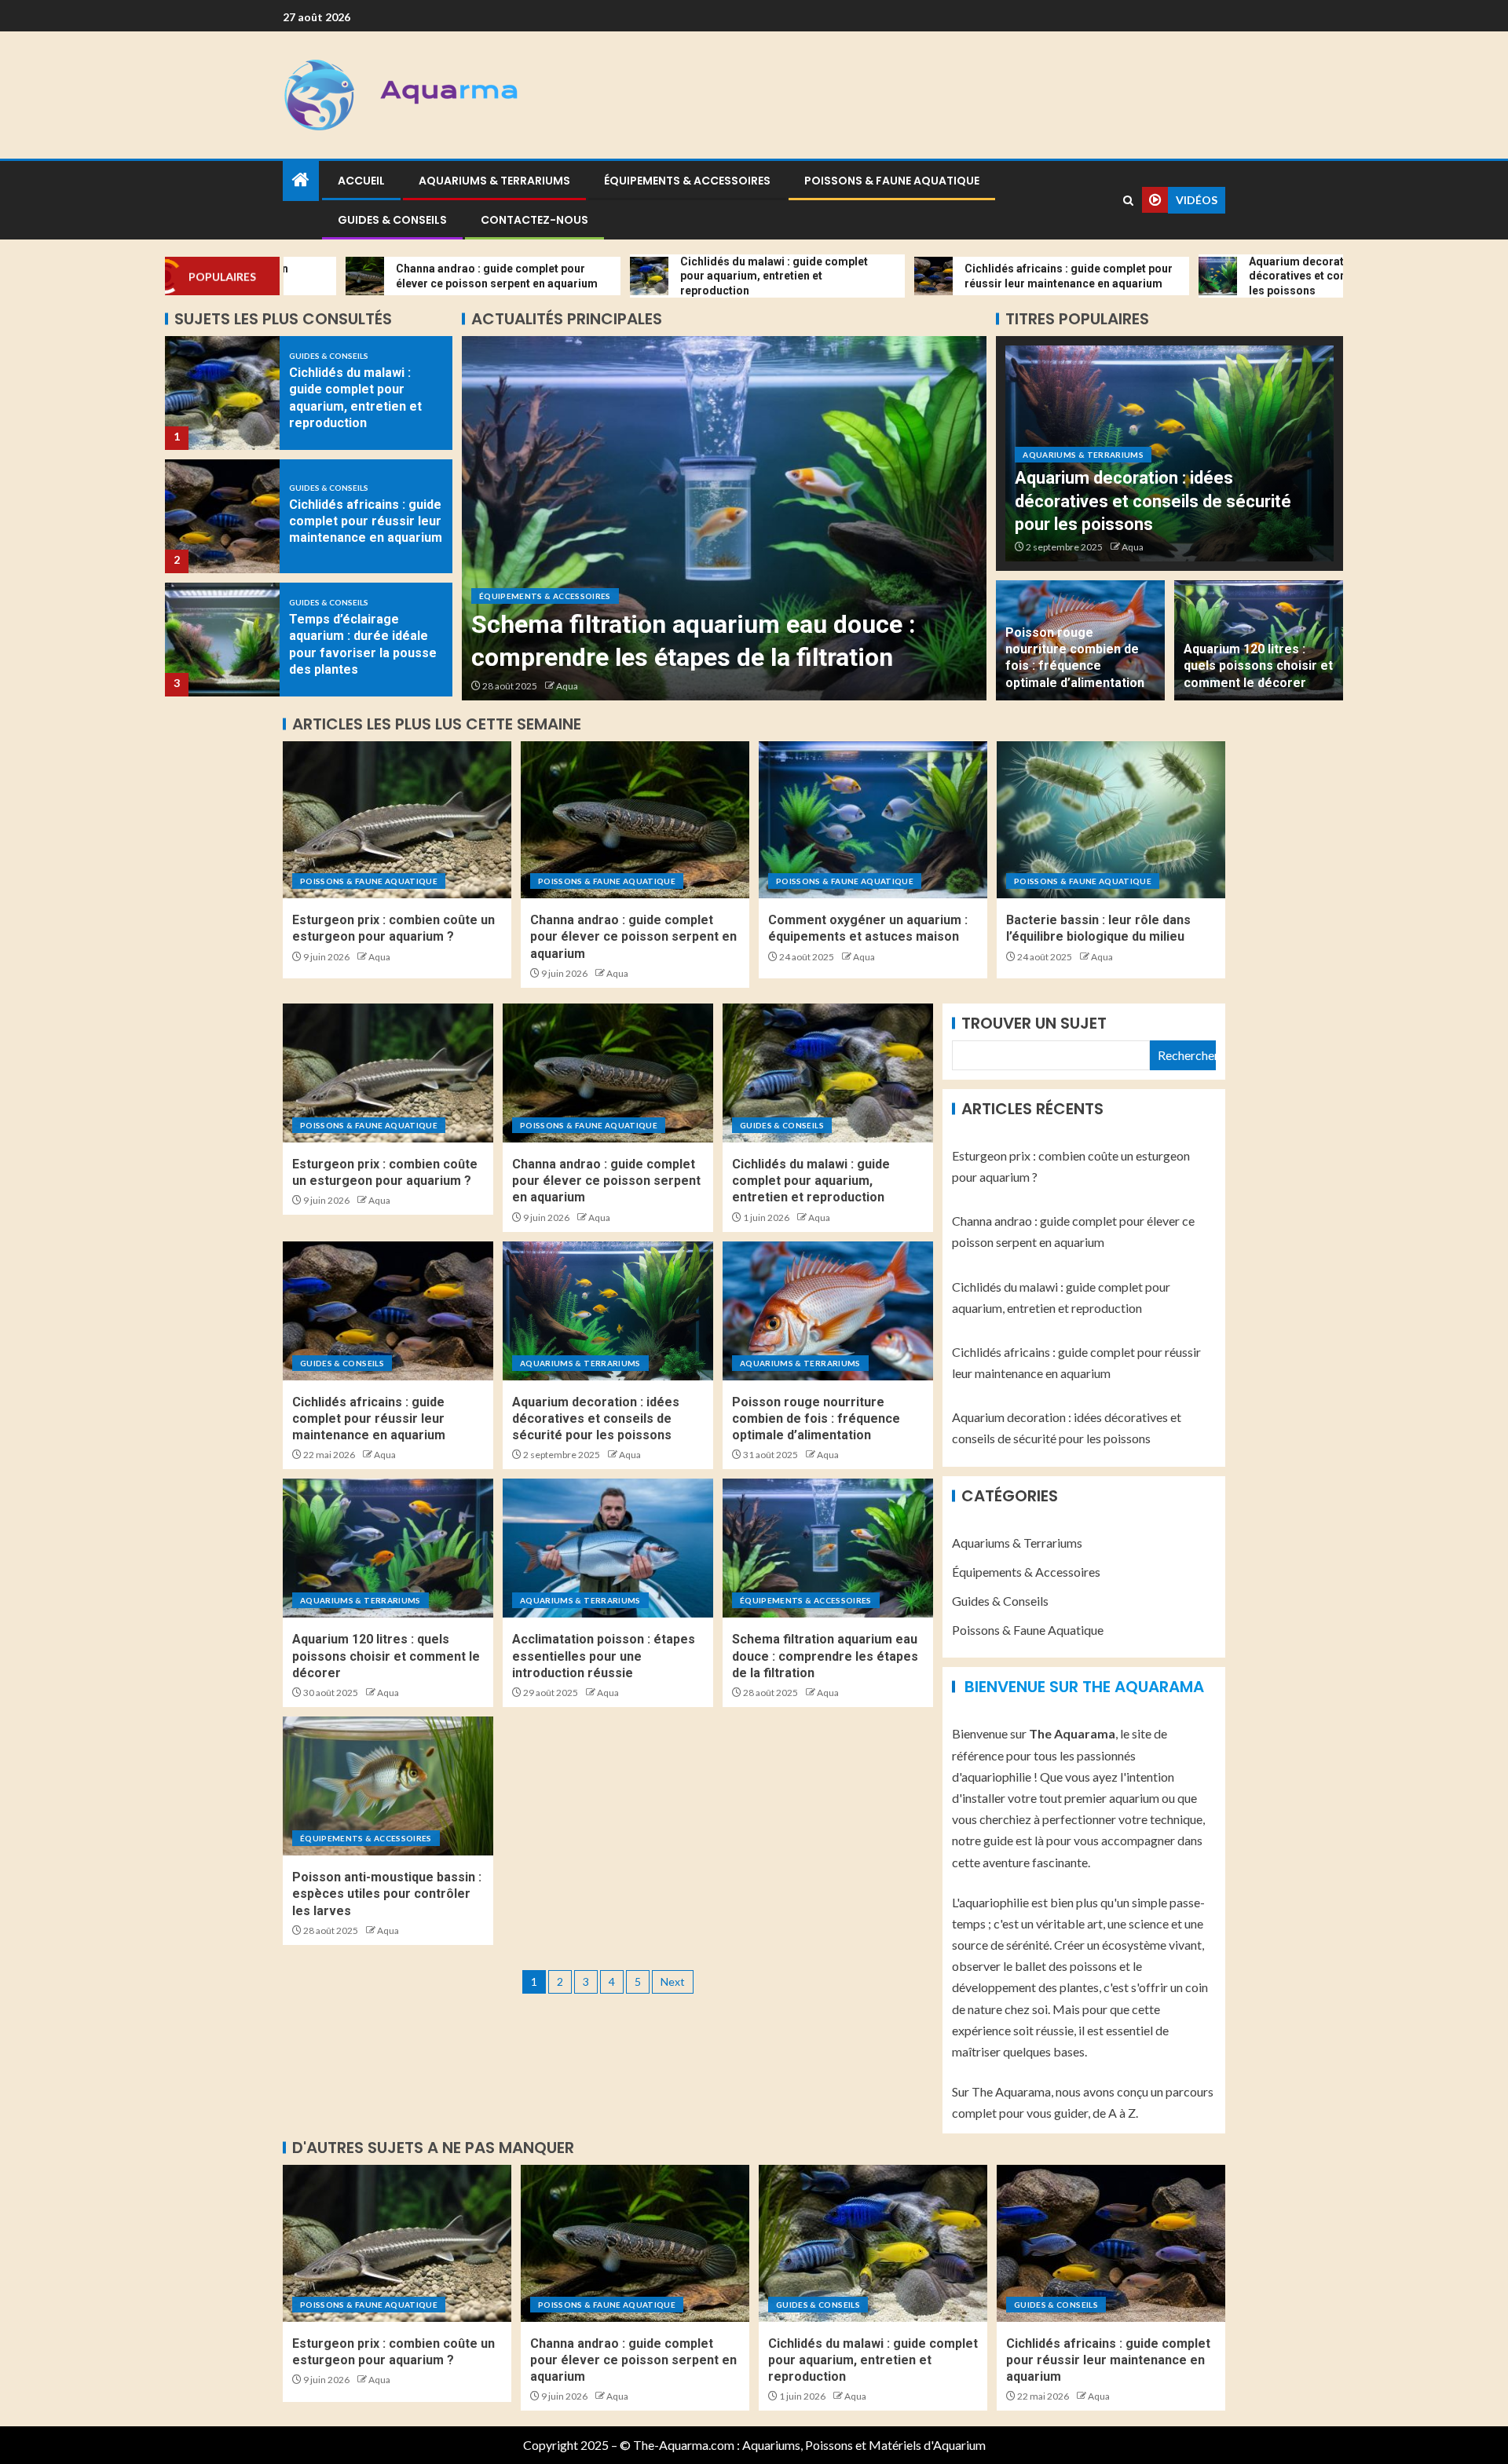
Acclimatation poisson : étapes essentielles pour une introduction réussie (604, 1656)
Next (673, 1981)
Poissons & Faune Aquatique (892, 181)
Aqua (567, 686)
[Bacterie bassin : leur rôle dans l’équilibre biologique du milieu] (1111, 820)
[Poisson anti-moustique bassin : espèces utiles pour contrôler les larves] (725, 518)
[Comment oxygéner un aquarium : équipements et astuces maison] (873, 820)
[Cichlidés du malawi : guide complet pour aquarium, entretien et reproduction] (828, 1073)
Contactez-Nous (534, 220)
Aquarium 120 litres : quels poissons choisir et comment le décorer (1258, 666)
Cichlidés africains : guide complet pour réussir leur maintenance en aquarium (366, 398)
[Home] (301, 180)
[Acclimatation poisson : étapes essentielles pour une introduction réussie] (608, 1548)
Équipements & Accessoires (687, 181)
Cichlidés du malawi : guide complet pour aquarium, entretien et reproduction (811, 1181)
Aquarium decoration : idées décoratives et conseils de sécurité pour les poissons (1153, 501)
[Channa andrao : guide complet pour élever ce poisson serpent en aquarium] (635, 820)
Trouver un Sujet (1034, 1023)
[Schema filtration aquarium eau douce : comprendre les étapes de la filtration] (828, 1548)
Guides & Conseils (392, 220)
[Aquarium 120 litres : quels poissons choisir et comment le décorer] (388, 1548)
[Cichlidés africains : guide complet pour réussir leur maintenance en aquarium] (222, 393)
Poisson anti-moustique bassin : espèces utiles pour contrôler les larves (387, 1894)
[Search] (1128, 201)
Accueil (361, 181)
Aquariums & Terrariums (494, 181)
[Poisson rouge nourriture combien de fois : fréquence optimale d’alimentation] (828, 1311)
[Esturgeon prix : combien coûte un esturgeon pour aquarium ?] (397, 820)
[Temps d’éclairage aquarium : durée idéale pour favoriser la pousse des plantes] (222, 516)
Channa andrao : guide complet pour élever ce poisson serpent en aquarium (633, 937)
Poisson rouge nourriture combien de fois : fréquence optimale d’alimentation (816, 1419)
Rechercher (1187, 1055)
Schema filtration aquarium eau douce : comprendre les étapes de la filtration (825, 1656)
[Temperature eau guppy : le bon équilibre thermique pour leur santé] (222, 640)
